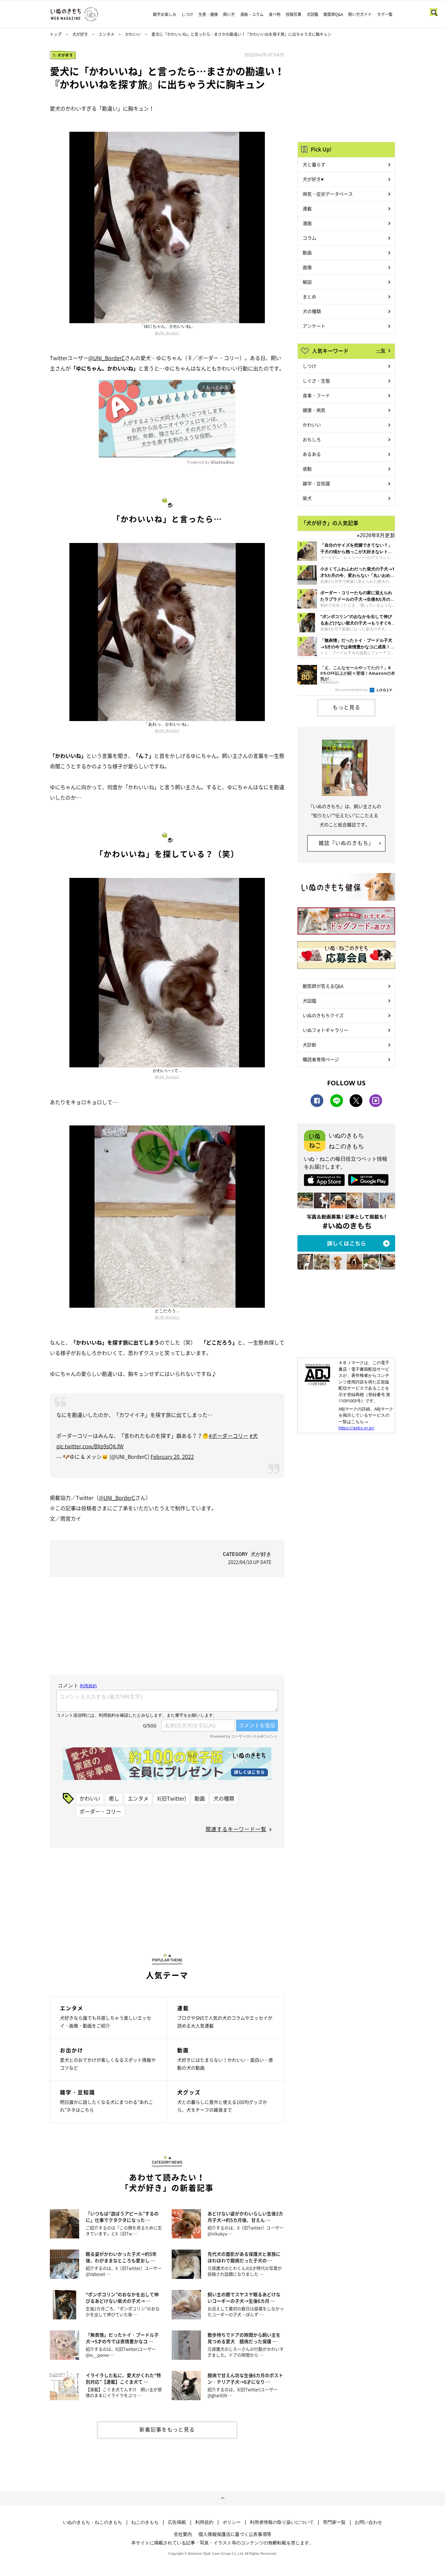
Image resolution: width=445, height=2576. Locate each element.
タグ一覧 (385, 14)
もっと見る (346, 707)
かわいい (133, 34)
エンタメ (107, 34)
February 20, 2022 (172, 1456)
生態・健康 (208, 14)
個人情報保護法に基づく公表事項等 (235, 2534)
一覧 (381, 350)
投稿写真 (294, 14)
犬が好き (80, 34)
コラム (309, 238)
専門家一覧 (334, 2522)
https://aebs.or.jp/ (356, 1428)
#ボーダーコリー (229, 1436)
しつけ (187, 14)
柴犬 (307, 498)
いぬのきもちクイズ (323, 1015)
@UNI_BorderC (167, 333)
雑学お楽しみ (165, 14)
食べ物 (275, 14)
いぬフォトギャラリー (325, 1030)
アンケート (314, 326)
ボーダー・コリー (100, 1811)
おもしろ (312, 439)
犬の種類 (224, 1798)
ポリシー (232, 2522)
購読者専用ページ (321, 1059)
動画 (200, 1798)
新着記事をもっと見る (167, 2429)
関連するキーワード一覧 (236, 1829)
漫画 (307, 223)
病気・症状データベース (328, 194)
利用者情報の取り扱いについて (282, 2522)
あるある (312, 454)
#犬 (254, 1436)
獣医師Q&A (333, 14)
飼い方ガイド (360, 14)
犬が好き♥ (313, 179)
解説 (307, 282)
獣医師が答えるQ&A (323, 986)
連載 (307, 208)
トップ (56, 34)
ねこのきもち (145, 2522)
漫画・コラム (252, 14)
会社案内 (183, 2534)
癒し (114, 1798)
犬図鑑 (312, 14)
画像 (307, 267)
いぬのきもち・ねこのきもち (93, 2522)
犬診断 (309, 1045)
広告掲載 (177, 2522)
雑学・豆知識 (316, 483)
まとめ (309, 296)
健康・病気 (314, 410)
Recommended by (352, 690)
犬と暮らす (314, 164)
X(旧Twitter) (172, 1798)
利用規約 (204, 2522)
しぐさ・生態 (316, 381)
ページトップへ (223, 2498)
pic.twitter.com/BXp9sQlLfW (90, 1446)
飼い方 (229, 14)
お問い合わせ (368, 2522)
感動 (307, 469)
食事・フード (316, 395)
